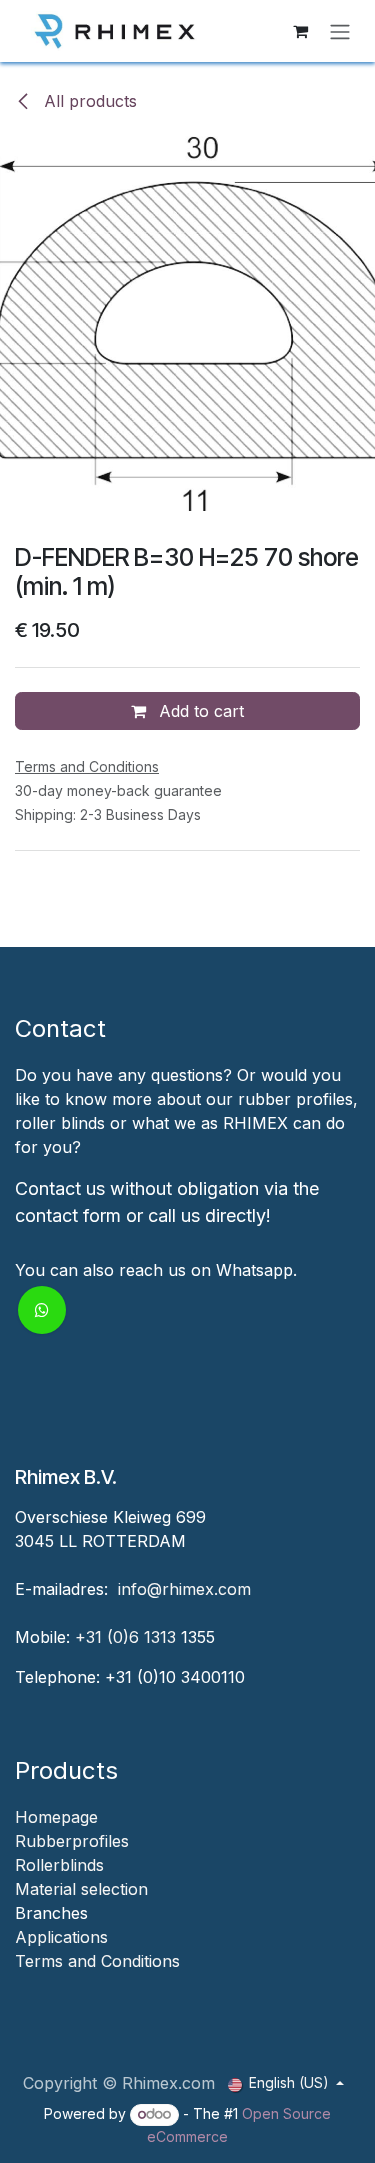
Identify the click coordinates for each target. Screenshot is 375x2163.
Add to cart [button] (199, 711)
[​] (17, 1985)
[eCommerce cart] (300, 31)
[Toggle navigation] (340, 31)
